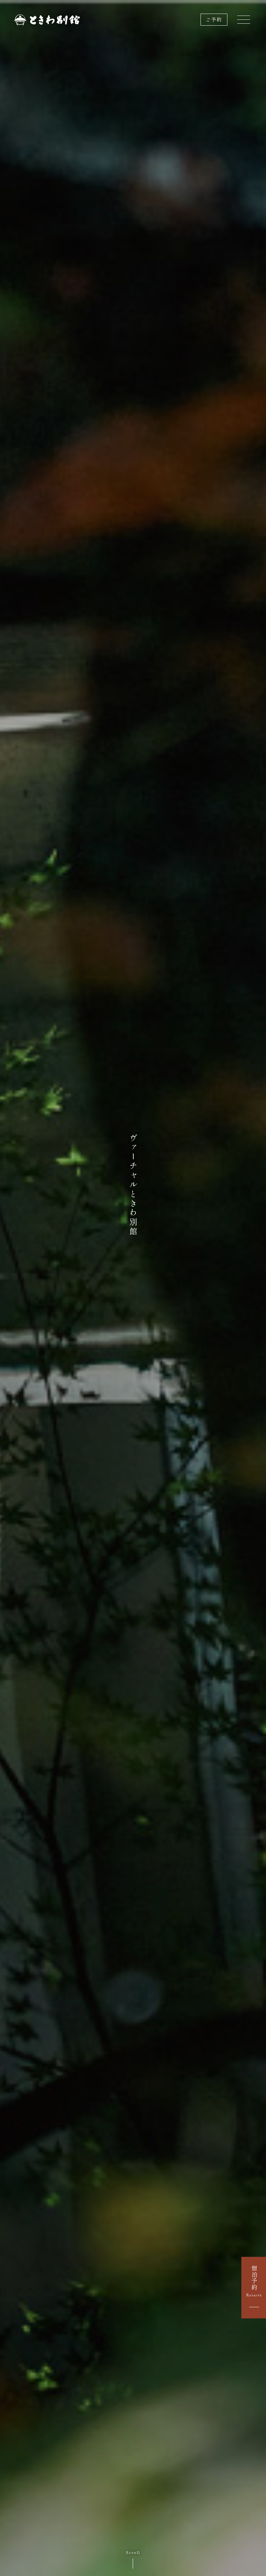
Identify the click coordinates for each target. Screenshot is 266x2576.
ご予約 (214, 20)
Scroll (133, 2552)
